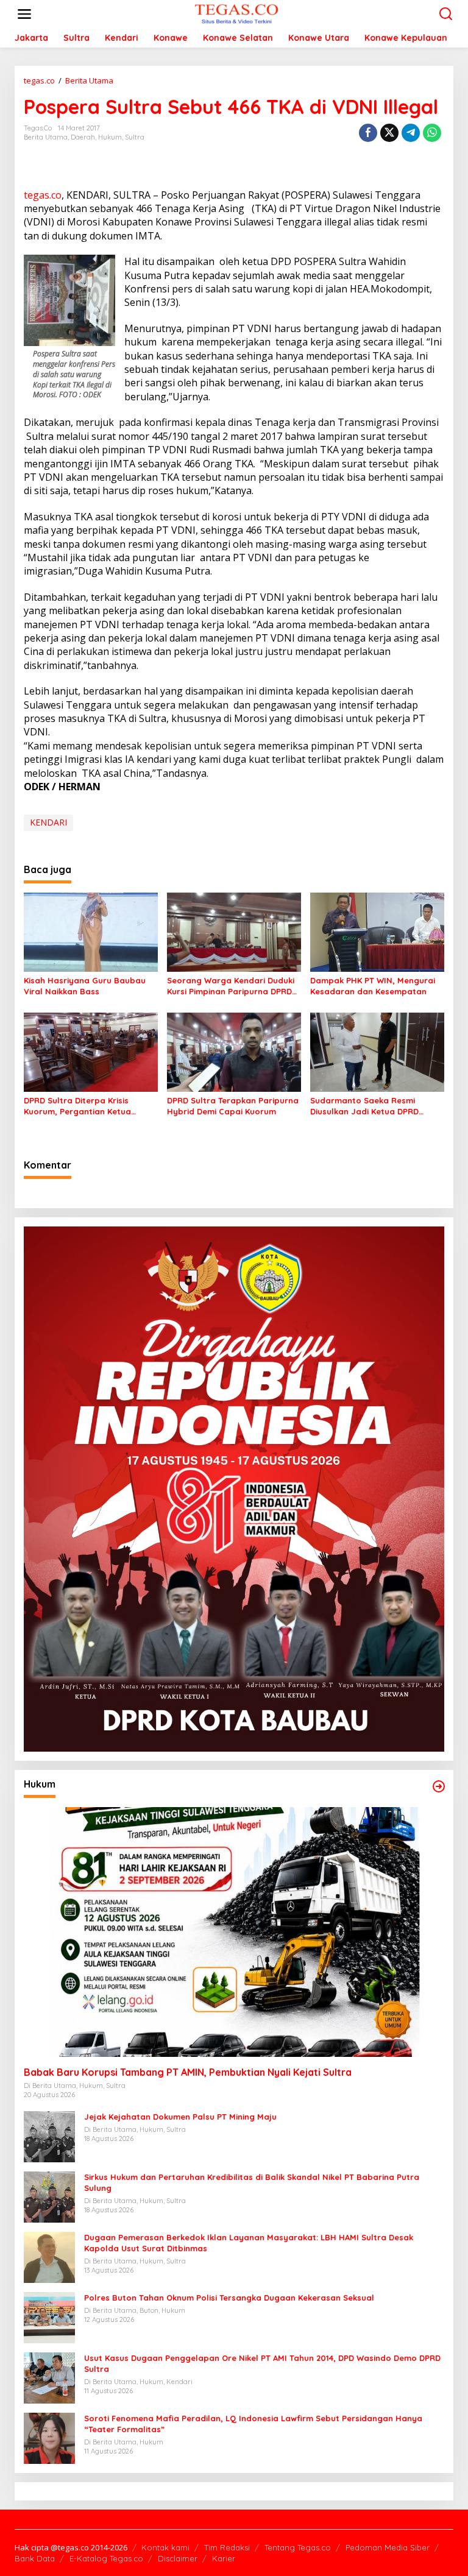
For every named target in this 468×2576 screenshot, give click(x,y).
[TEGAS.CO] (236, 13)
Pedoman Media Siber (388, 2547)
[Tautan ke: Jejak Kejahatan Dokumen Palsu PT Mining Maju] (49, 2136)
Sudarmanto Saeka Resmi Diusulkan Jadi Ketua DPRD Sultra (364, 1106)
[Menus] (24, 14)
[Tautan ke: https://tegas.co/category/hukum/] (439, 1786)
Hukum (110, 137)
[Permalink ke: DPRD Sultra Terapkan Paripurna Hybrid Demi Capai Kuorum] (234, 1051)
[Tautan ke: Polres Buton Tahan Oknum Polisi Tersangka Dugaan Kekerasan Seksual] (49, 2317)
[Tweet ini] (389, 133)
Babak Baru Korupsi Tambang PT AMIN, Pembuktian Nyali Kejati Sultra (188, 2072)
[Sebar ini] (368, 133)
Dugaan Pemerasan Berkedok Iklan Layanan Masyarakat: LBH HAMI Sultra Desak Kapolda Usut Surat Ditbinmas (249, 2243)
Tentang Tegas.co (298, 2547)
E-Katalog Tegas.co (106, 2558)
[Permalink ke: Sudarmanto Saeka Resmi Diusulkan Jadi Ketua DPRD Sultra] (377, 1051)
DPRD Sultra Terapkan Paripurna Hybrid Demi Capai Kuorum (233, 1106)
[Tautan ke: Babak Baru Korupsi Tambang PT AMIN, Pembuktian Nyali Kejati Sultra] (234, 1932)
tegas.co (43, 195)
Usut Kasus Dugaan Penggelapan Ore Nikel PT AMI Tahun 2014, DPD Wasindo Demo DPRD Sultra (262, 2363)
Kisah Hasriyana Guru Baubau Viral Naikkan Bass (85, 986)
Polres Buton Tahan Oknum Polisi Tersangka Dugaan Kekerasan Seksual (229, 2298)
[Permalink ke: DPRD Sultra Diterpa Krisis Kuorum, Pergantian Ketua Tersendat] (91, 1051)
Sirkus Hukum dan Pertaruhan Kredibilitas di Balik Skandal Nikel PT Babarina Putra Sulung (252, 2182)
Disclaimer (178, 2558)
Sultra (135, 137)
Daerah (83, 137)
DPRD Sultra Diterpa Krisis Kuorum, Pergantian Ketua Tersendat (77, 1106)
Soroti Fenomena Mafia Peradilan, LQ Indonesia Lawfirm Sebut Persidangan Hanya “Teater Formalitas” (253, 2424)
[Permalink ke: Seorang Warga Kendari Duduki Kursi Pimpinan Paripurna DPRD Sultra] (234, 931)
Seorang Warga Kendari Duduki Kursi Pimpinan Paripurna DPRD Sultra (231, 986)
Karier (224, 2558)
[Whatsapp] (432, 133)
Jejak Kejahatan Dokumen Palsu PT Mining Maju (180, 2117)
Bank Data (35, 2558)
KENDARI (48, 822)
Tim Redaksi (227, 2547)
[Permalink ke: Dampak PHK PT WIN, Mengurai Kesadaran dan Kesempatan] (377, 931)
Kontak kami (165, 2547)
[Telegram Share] (411, 133)
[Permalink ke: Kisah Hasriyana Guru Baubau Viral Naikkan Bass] (91, 931)
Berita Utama (46, 137)
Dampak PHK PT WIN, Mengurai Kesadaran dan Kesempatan (373, 986)
